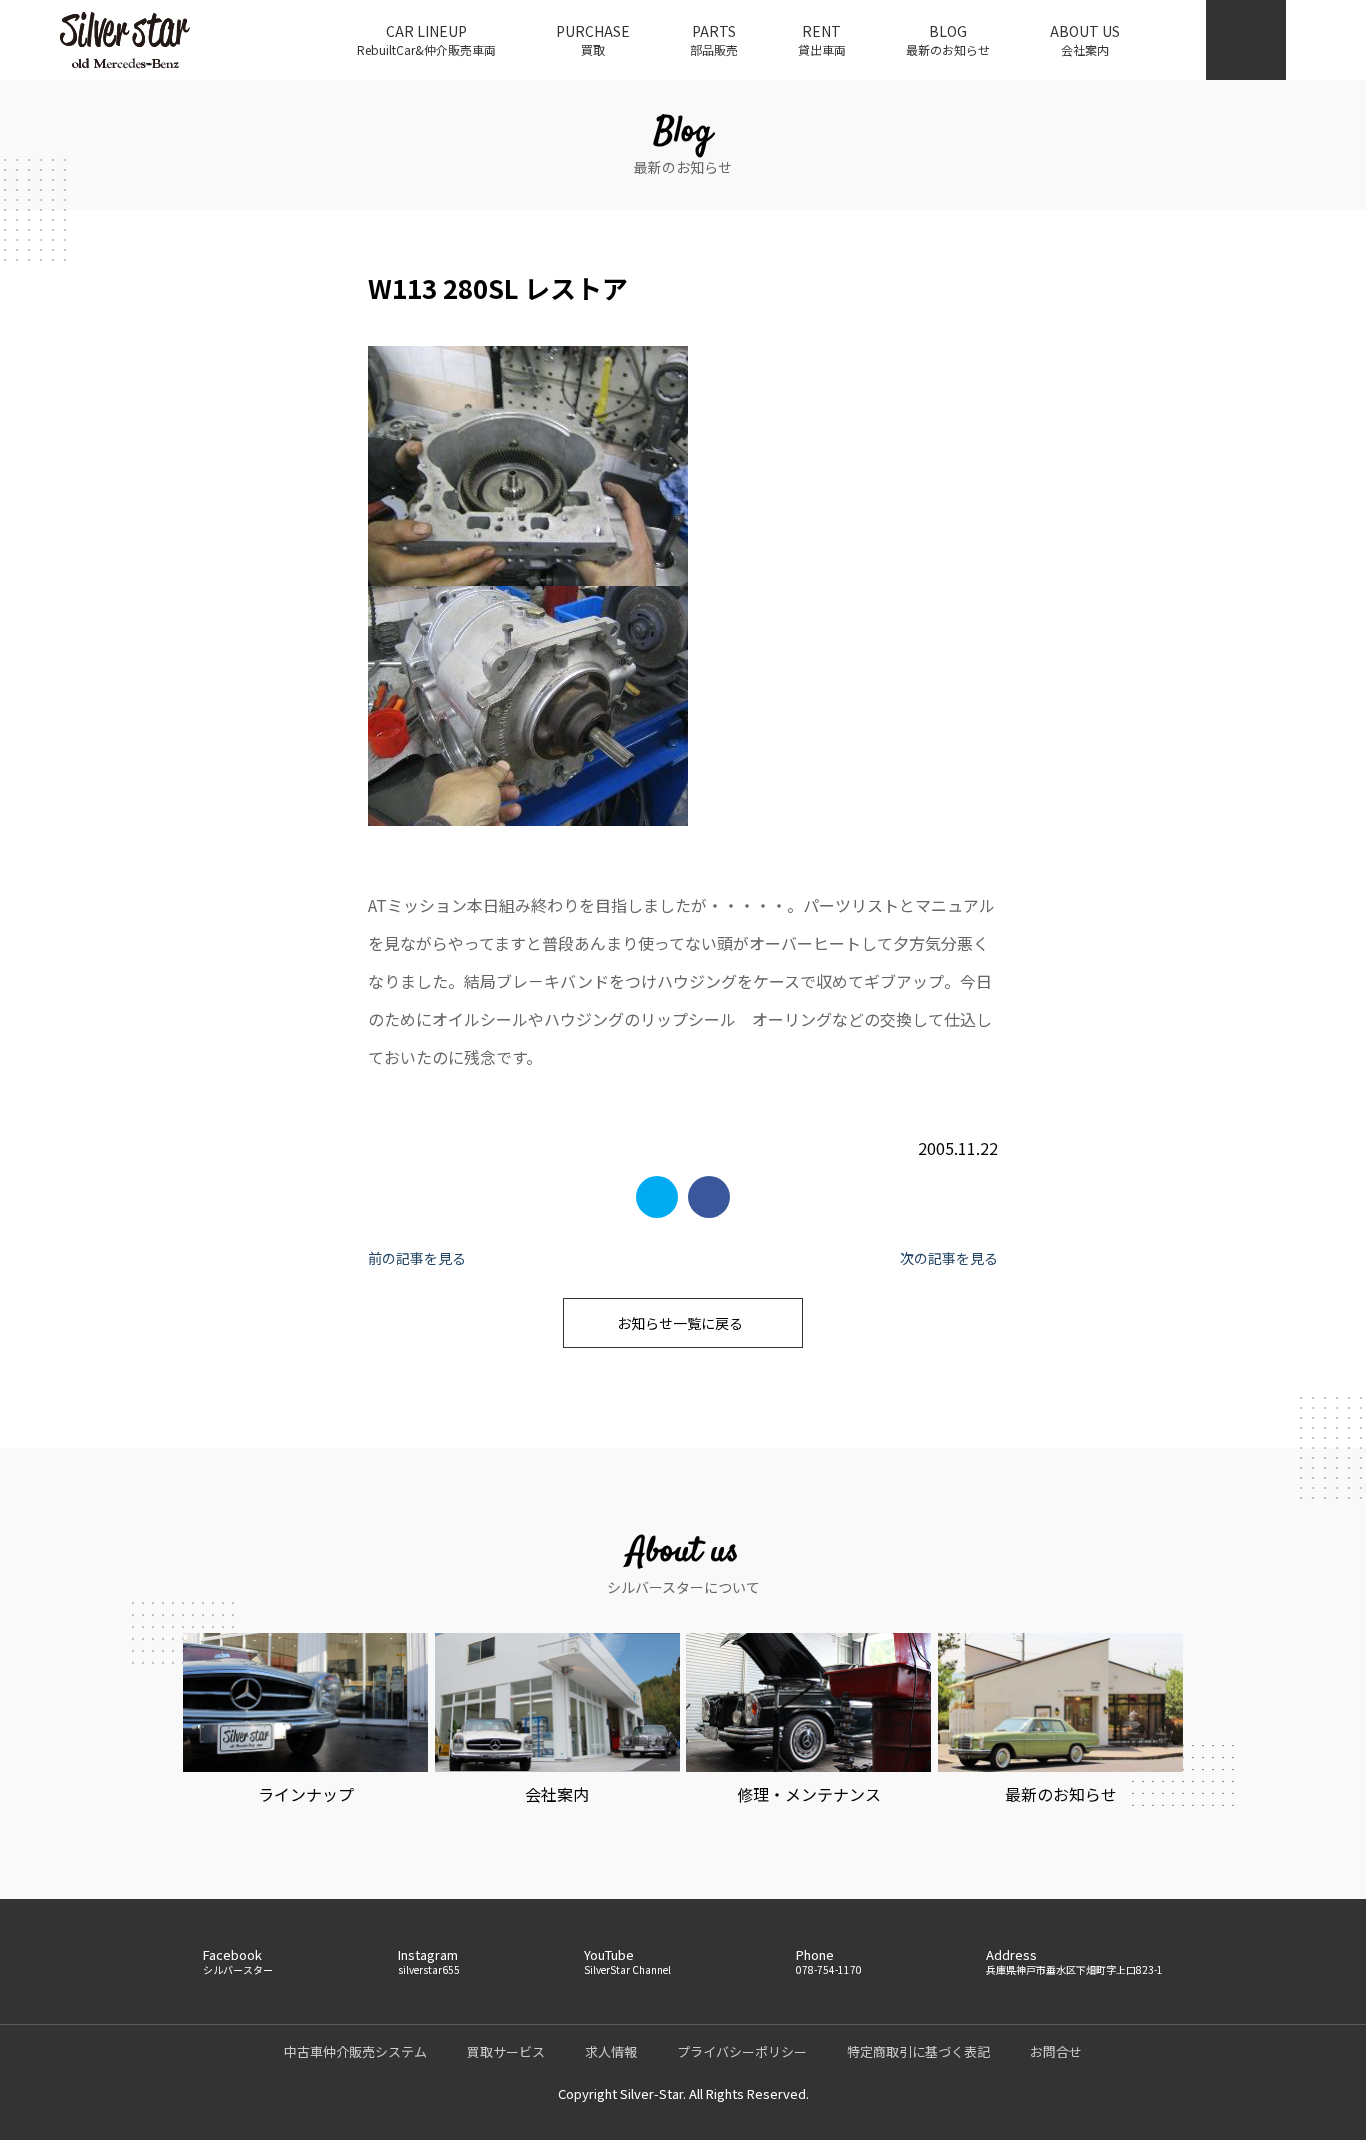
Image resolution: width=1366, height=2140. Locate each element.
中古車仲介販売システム (355, 2051)
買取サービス (506, 2051)
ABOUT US (1085, 39)
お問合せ (1056, 2051)
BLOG (948, 39)
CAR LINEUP (426, 39)
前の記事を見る (417, 1258)
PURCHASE (593, 39)
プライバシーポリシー (742, 2051)
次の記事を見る (949, 1258)
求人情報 (611, 2051)
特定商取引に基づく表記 (918, 2051)
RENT (822, 39)
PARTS (714, 39)
